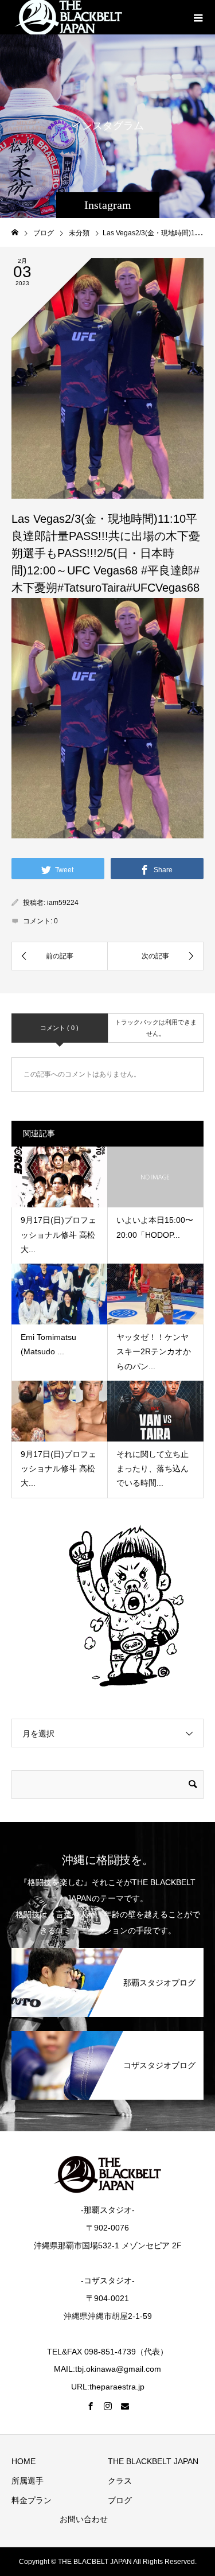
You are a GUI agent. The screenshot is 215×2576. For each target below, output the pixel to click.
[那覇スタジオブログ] (107, 1954)
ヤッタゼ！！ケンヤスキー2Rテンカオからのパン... (154, 1351)
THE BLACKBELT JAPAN (153, 2461)
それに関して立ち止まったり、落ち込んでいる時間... (153, 1468)
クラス (120, 2481)
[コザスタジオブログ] (107, 2037)
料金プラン (32, 2500)
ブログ (120, 2500)
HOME (24, 2461)
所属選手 (28, 2481)
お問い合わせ (84, 2519)
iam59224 (63, 903)
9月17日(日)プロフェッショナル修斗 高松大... (58, 1234)
